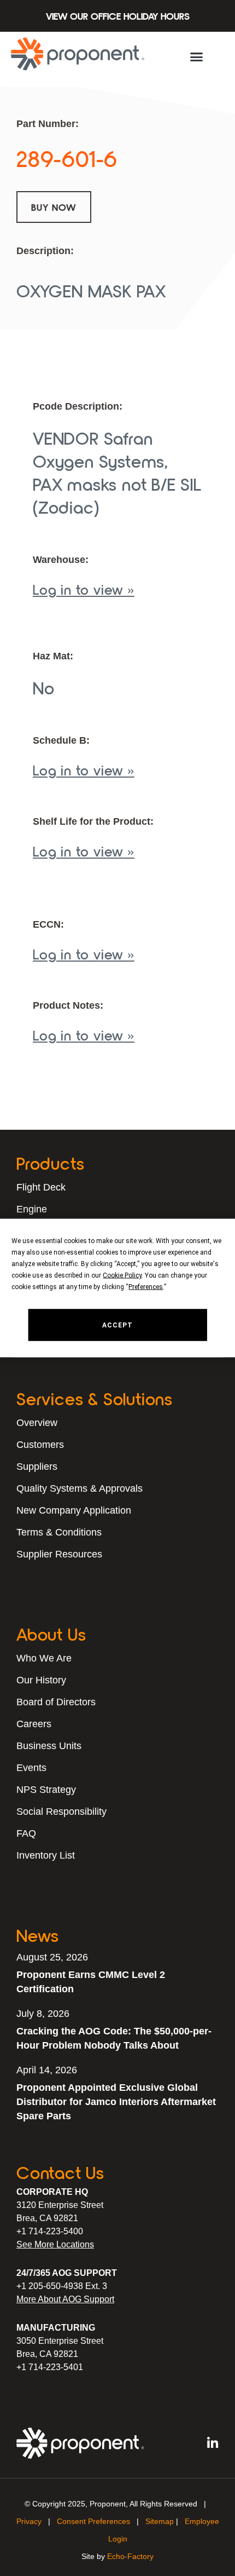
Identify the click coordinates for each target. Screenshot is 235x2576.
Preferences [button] (146, 1287)
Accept (117, 1325)
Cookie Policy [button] (122, 1275)
